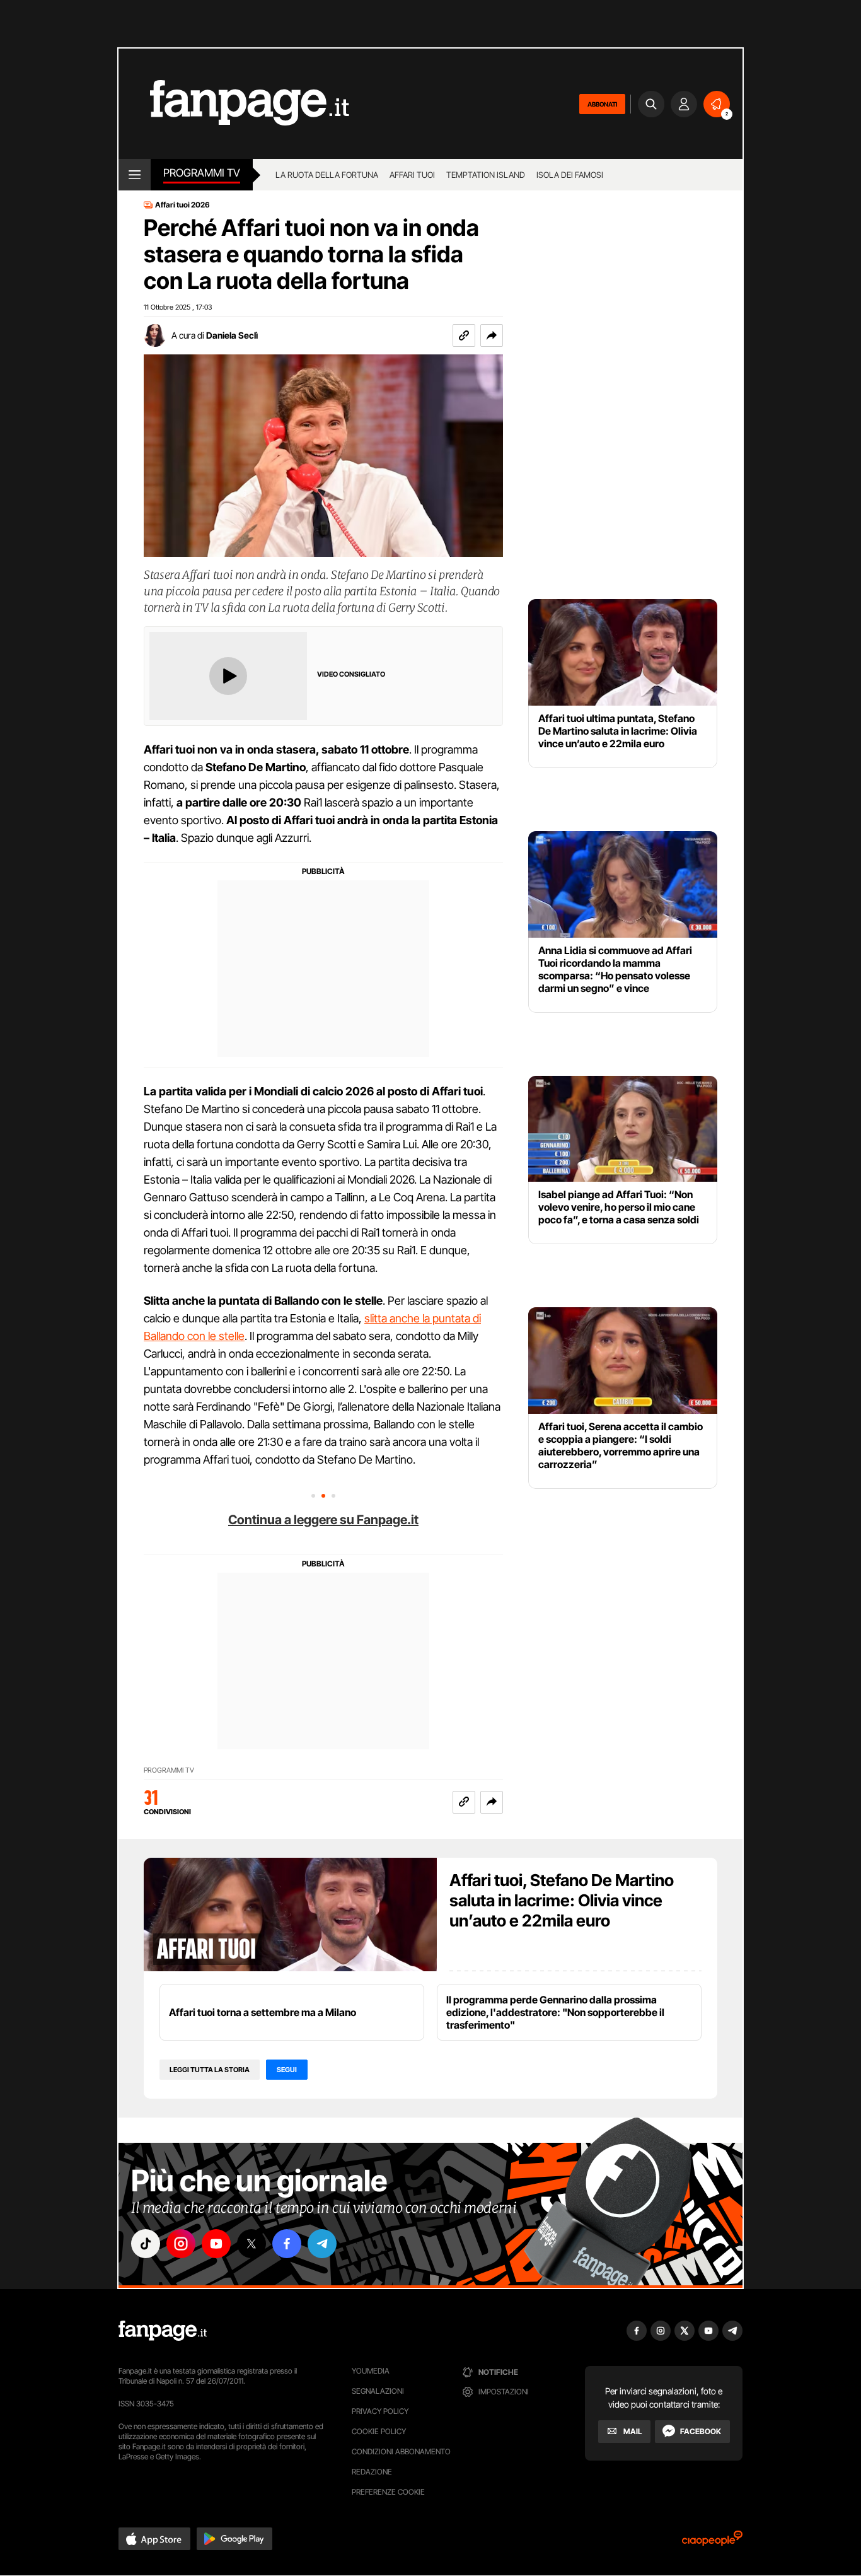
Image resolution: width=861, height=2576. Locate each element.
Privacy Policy (380, 2411)
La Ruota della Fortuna (327, 175)
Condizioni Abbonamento (401, 2451)
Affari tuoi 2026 (182, 205)
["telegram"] (322, 2244)
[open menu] (135, 175)
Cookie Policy (379, 2431)
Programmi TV (169, 1770)
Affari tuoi (412, 175)
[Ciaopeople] (712, 2542)
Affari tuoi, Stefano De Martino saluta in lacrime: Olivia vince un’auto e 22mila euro (562, 1900)
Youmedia (371, 2371)
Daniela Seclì (232, 335)
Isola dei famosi (570, 175)
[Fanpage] (163, 2331)
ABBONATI (602, 104)
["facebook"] (287, 2244)
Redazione (372, 2472)
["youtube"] (216, 2244)
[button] (492, 335)
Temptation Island (486, 175)
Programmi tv (202, 173)
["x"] (251, 2244)
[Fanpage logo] (234, 104)
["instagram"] (181, 2244)
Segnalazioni (378, 2391)
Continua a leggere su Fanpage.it (323, 1520)
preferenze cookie (388, 2492)
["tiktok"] (146, 2244)
